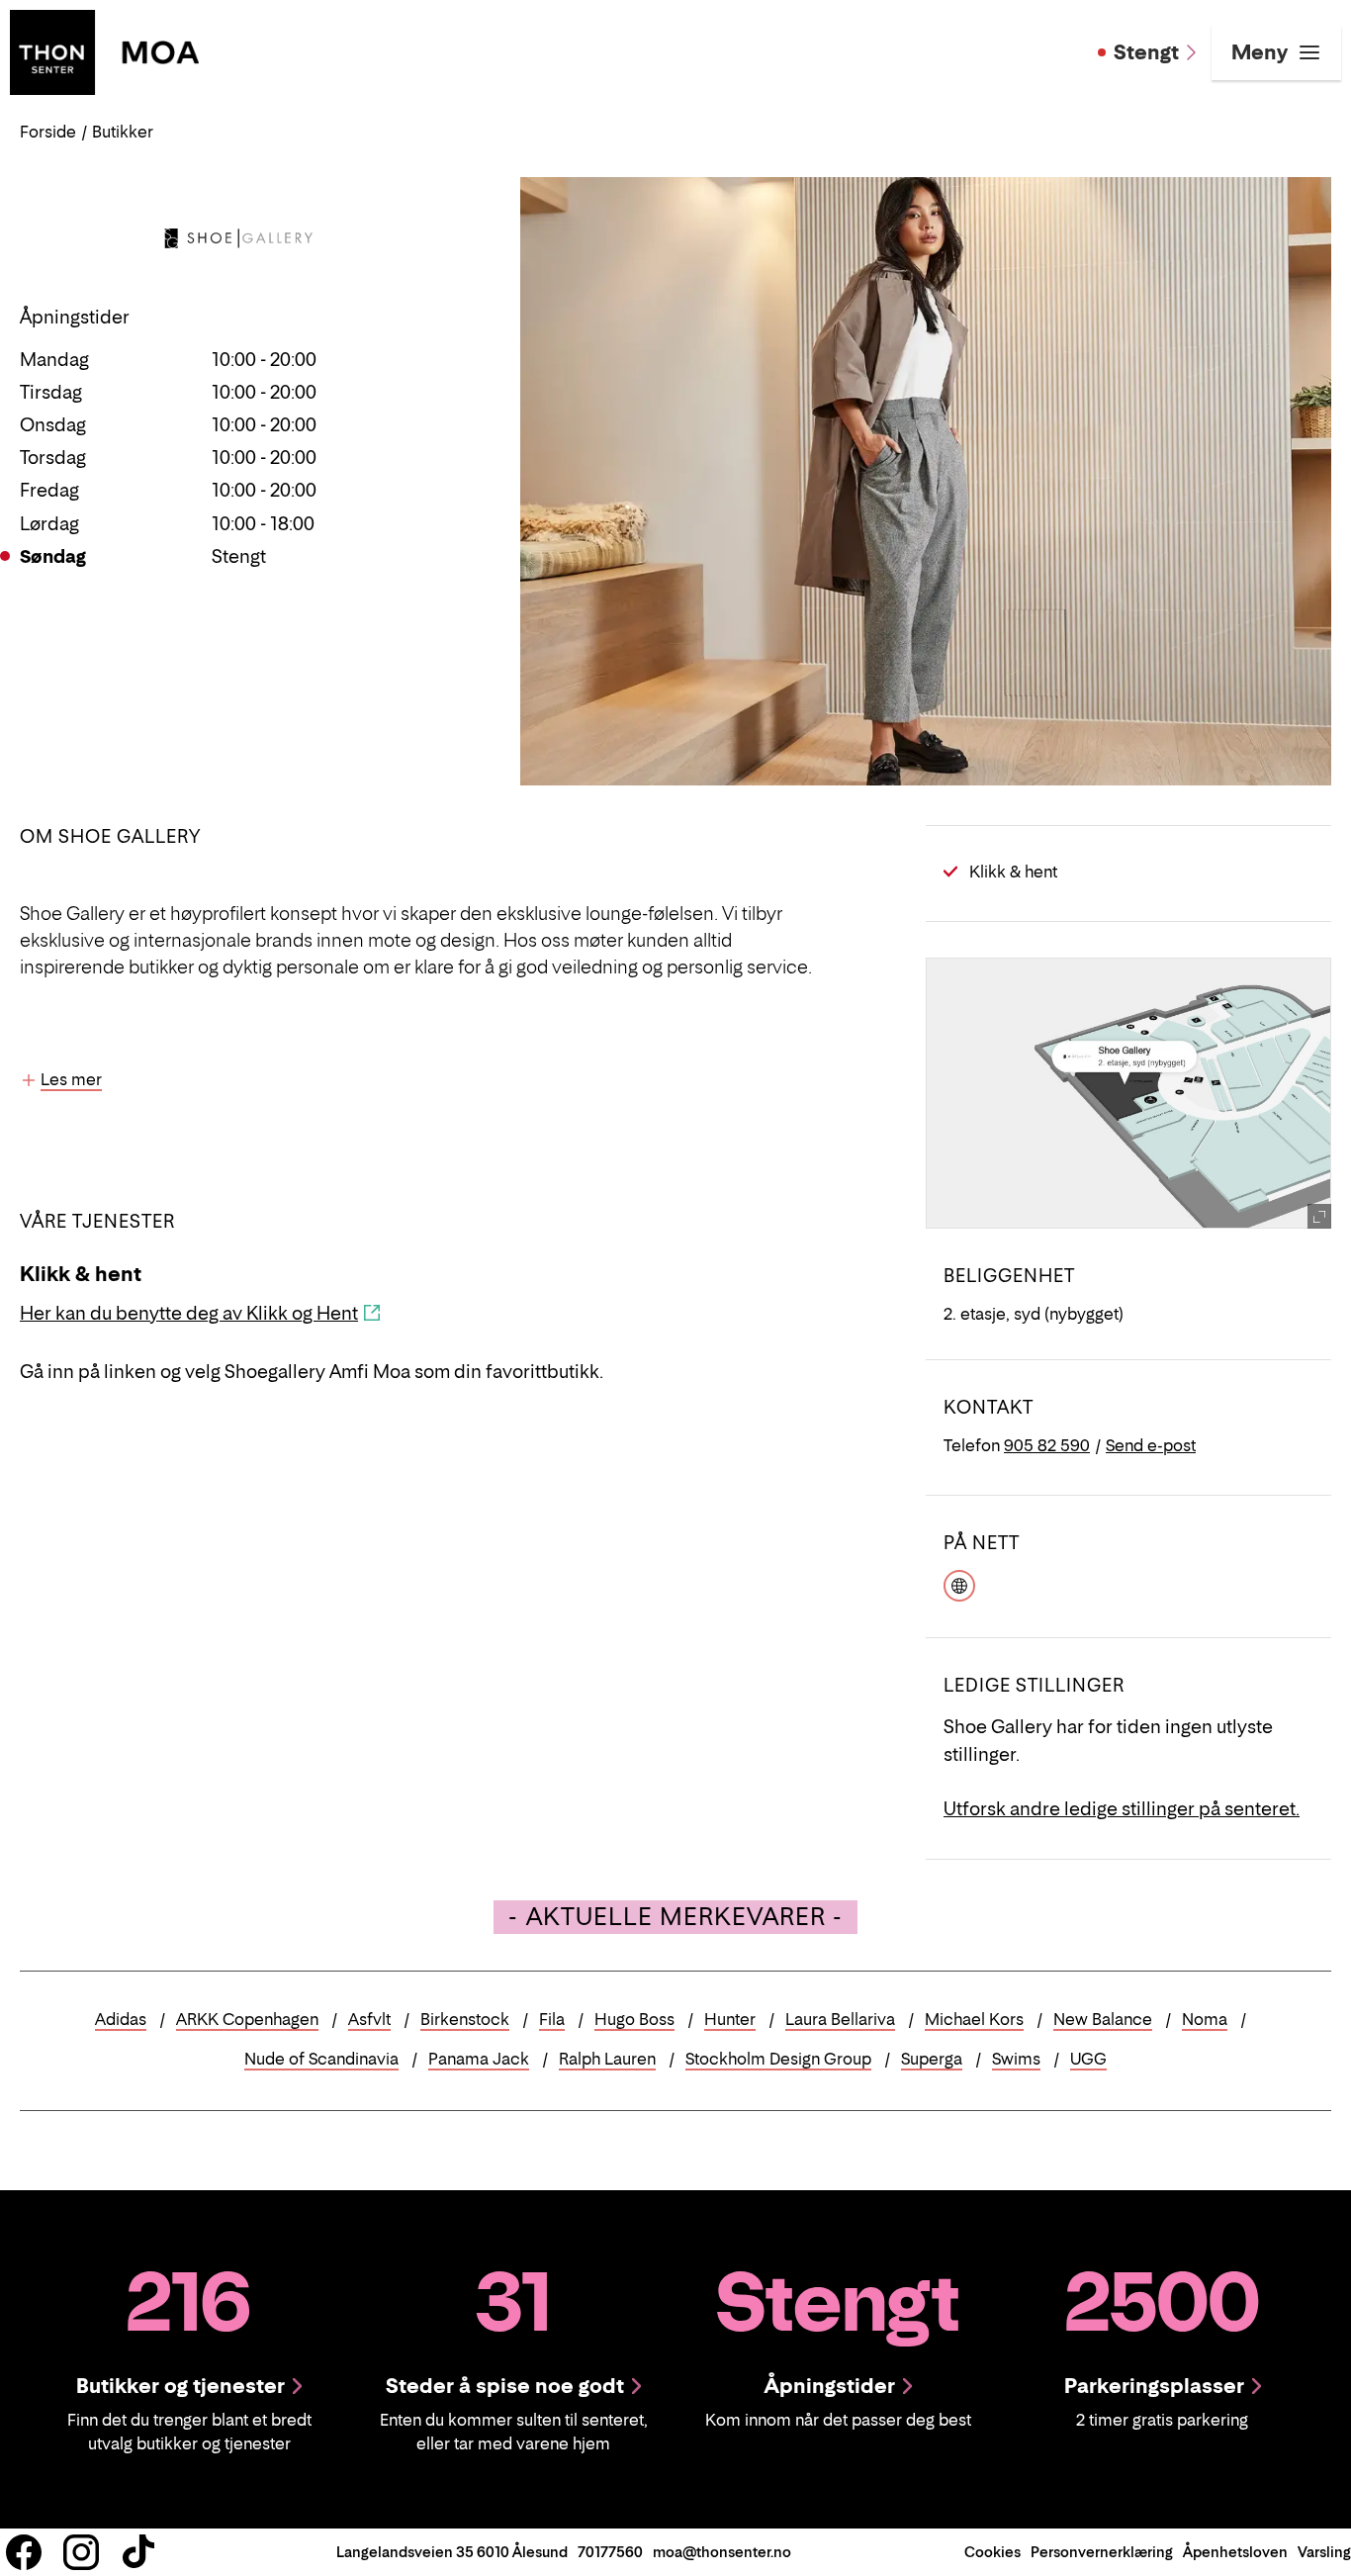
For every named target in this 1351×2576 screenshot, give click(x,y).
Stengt (1146, 52)
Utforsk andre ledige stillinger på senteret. (1122, 1809)
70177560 (610, 2552)
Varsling (1324, 2552)
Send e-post (1151, 1445)
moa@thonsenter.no (722, 2552)
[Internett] (959, 1584)
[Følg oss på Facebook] (24, 2552)
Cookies (992, 2552)
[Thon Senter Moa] (104, 50)
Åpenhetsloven (1235, 2552)
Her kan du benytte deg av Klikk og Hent (189, 1313)
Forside (48, 132)
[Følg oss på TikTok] (138, 2552)
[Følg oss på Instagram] (81, 2552)
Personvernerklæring (1102, 2552)
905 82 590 (1047, 1445)
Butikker (123, 132)
